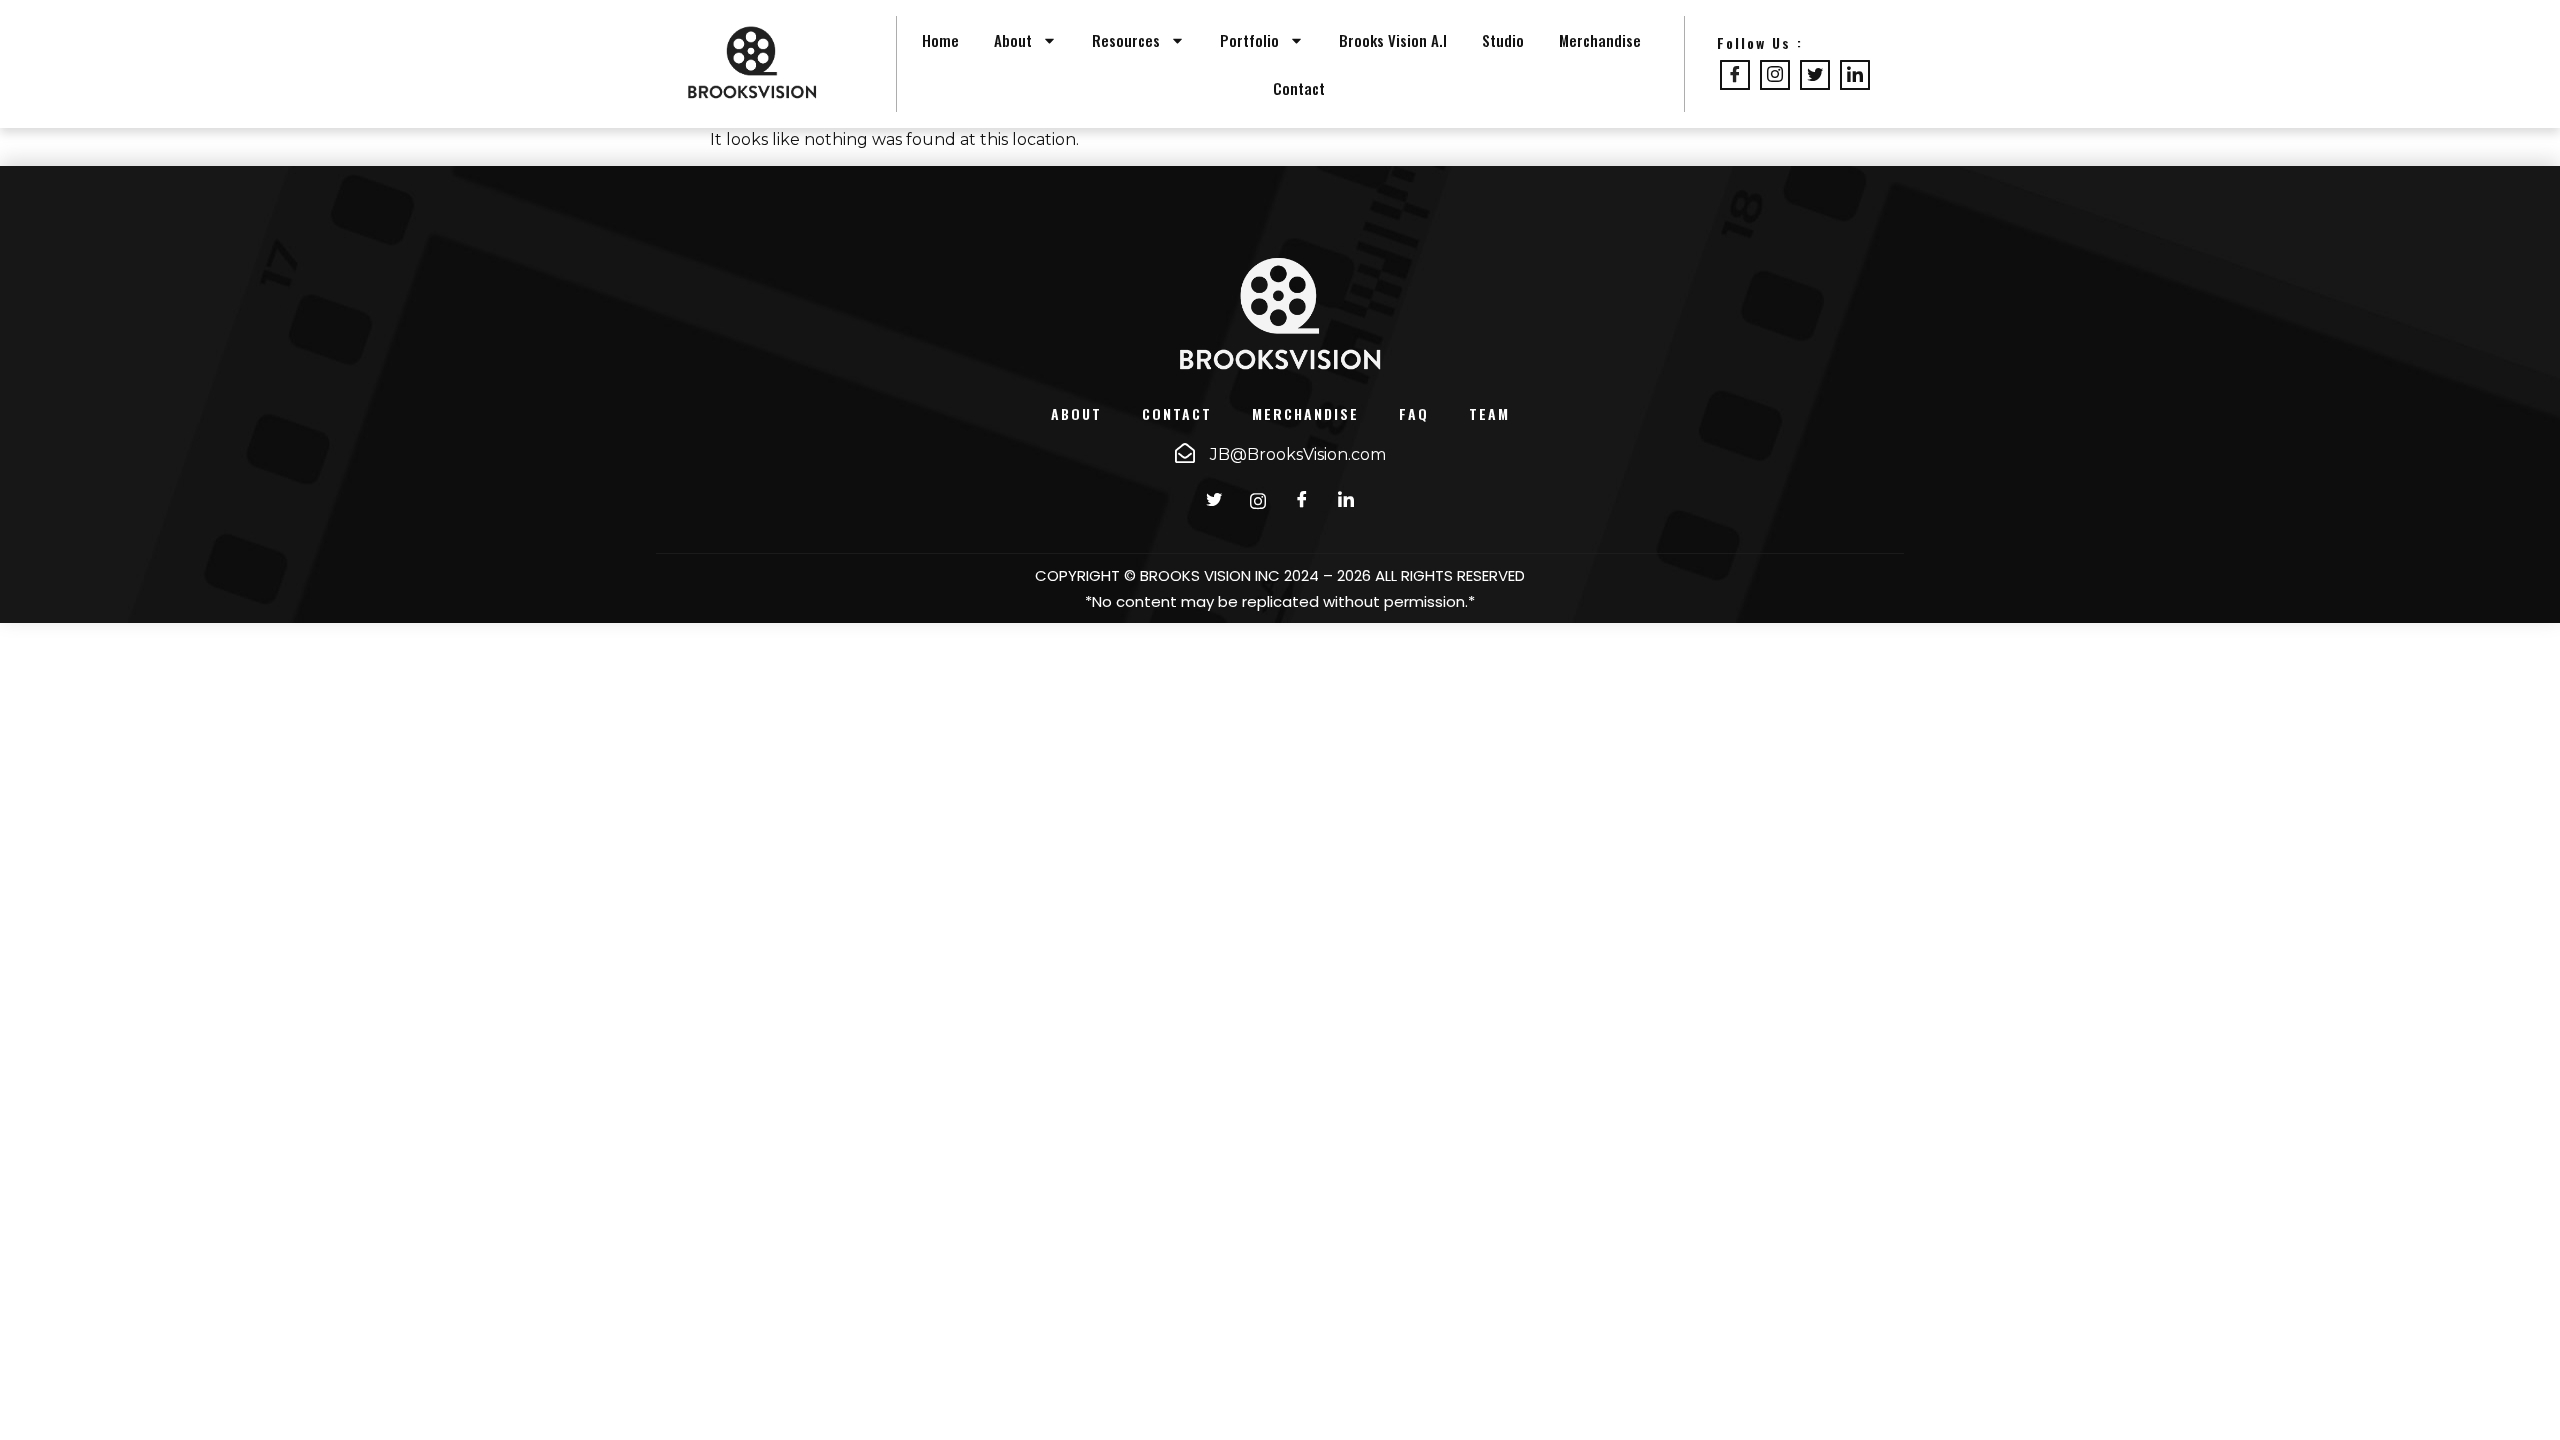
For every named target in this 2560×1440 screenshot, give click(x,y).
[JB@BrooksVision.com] (1185, 453)
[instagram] (1258, 501)
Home (940, 40)
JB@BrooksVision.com (1298, 454)
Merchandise (1600, 40)
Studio (1503, 40)
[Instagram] (1775, 75)
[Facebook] (1735, 75)
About (1013, 40)
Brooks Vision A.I (1393, 40)
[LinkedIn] (1855, 75)
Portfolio (1249, 40)
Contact (1299, 88)
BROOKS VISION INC (1210, 575)
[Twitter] (1815, 75)
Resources (1126, 40)
